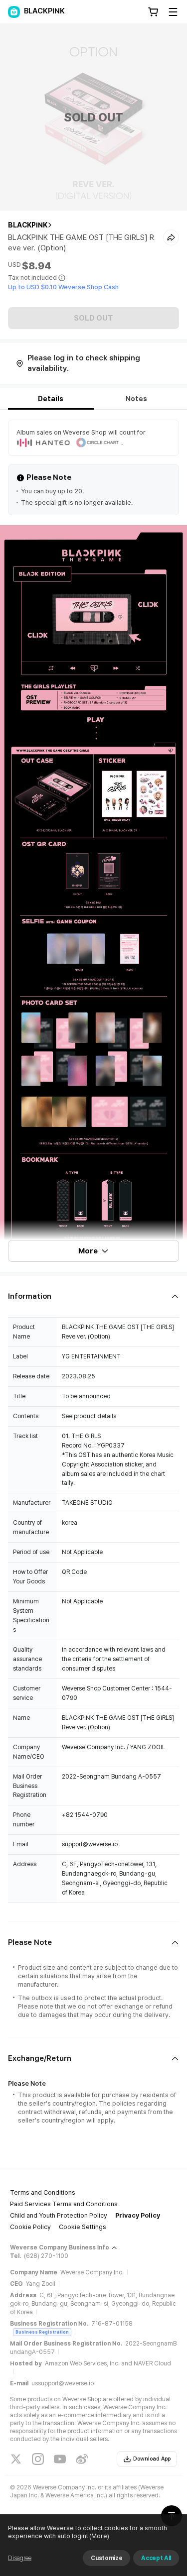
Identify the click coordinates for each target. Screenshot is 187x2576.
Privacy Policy (138, 2215)
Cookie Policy (30, 2227)
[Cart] (153, 12)
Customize (106, 2558)
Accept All (156, 2558)
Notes (136, 399)
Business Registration (42, 2332)
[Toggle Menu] (173, 12)
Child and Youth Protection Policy (59, 2215)
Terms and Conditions (43, 2192)
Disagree (20, 2558)
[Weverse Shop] (14, 12)
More (88, 1251)
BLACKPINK (28, 225)
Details (51, 399)
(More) (99, 2536)
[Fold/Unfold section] (93, 1296)
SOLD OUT (93, 318)
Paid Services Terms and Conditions (64, 2204)
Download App (152, 2459)
